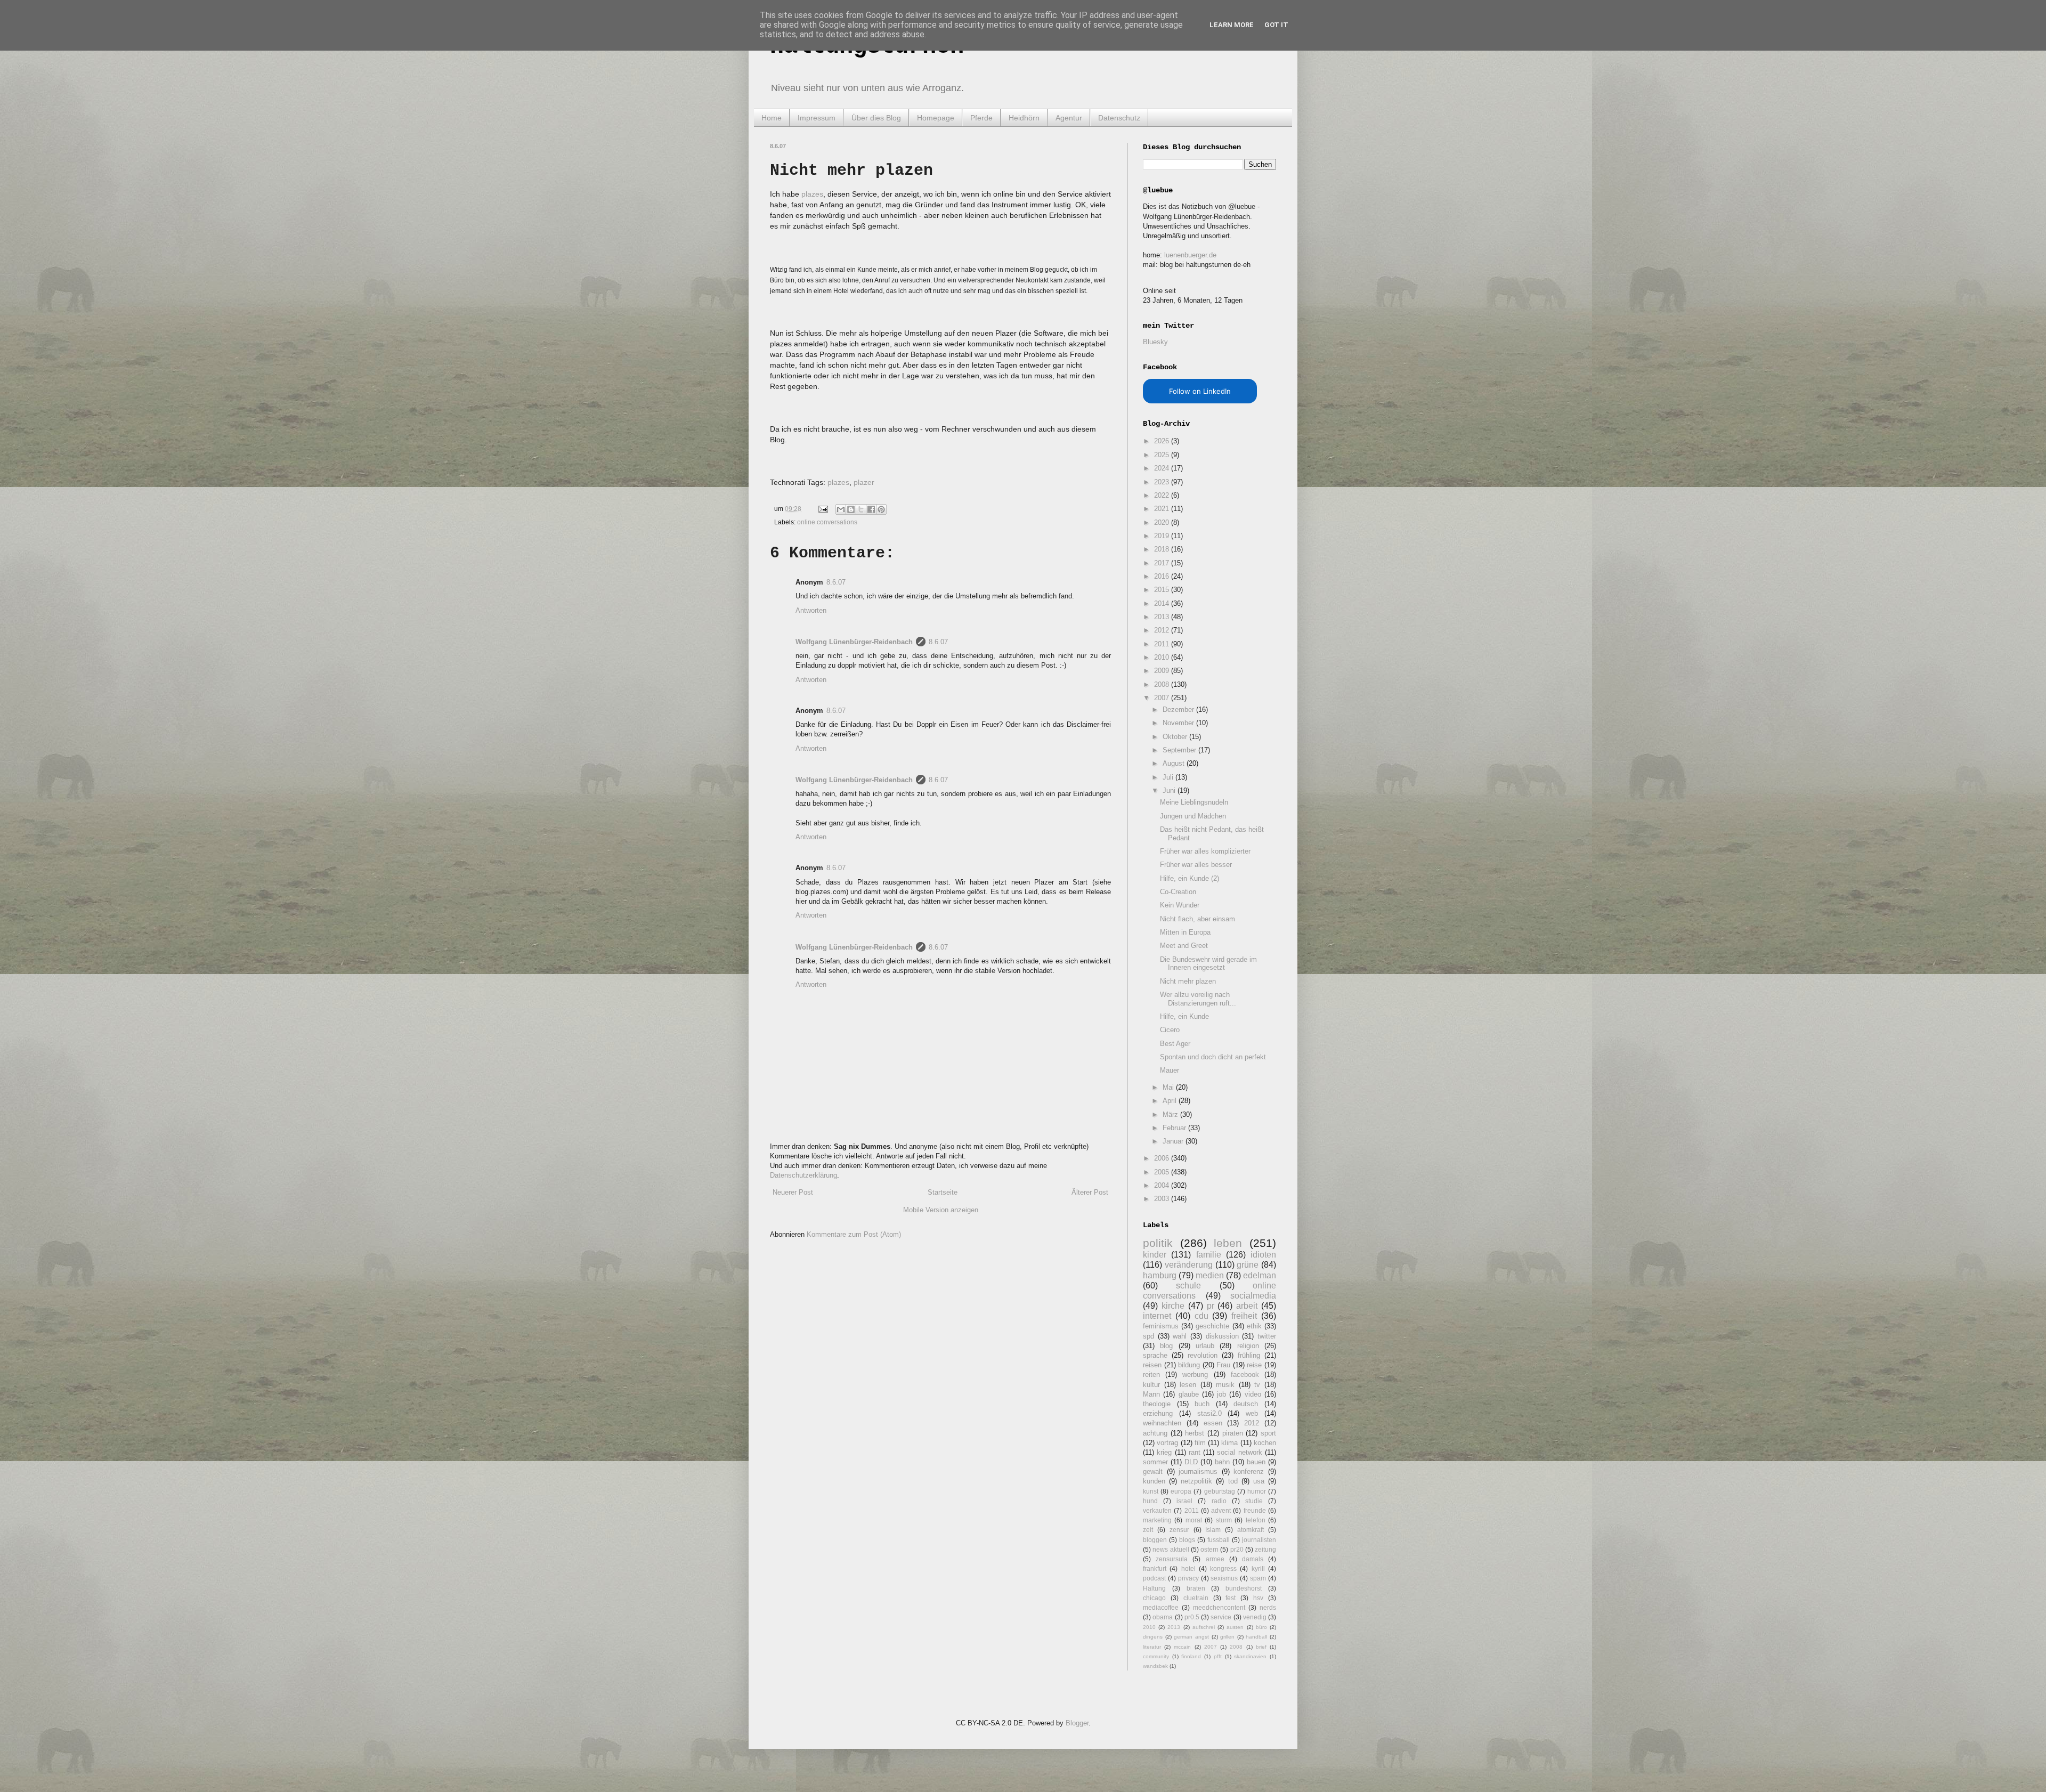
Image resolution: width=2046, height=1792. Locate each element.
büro (1261, 1627)
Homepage (936, 118)
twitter (1267, 1336)
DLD (1191, 1462)
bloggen (1155, 1540)
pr (1211, 1306)
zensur (1179, 1530)
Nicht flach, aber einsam (1197, 919)
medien (1210, 1275)
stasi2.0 (1209, 1413)
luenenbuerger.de (1190, 255)
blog (1166, 1346)
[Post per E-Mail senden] (822, 509)
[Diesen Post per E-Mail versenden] (841, 509)
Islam (1213, 1530)
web (1252, 1413)
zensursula (1172, 1559)
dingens (1153, 1637)
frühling (1249, 1355)
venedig (1255, 1617)
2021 (1163, 509)
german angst (1191, 1637)
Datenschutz (1119, 118)
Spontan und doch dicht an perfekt (1213, 1057)
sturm (1224, 1520)
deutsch (1246, 1404)
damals (1253, 1559)
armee (1215, 1559)
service (1221, 1617)
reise (1254, 1365)
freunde (1255, 1510)
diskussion (1222, 1336)
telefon (1256, 1520)
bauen (1256, 1462)
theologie (1157, 1404)
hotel (1188, 1568)
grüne (1248, 1265)
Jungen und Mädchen (1193, 816)
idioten (1263, 1255)
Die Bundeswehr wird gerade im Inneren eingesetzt (1208, 964)
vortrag (1167, 1443)
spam (1258, 1578)
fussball (1219, 1540)
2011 (1163, 644)
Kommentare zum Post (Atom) (854, 1234)
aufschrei (1204, 1627)
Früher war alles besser (1196, 865)
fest (1231, 1598)
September (1180, 750)
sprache (1155, 1355)
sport (1268, 1433)
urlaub (1205, 1346)
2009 (1163, 671)
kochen (1265, 1443)
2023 (1163, 482)
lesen (1188, 1385)
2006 (1163, 1158)
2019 (1163, 536)
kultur (1151, 1385)
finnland (1191, 1656)
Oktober (1176, 737)
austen (1235, 1627)
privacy (1188, 1578)
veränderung (1189, 1265)
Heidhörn (1024, 118)
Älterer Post (1090, 1192)
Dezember (1179, 709)
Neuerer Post (793, 1192)
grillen (1227, 1637)
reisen (1152, 1365)
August (1175, 763)
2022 (1163, 495)
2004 (1163, 1185)
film (1200, 1443)
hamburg (1160, 1275)
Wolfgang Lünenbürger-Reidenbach (854, 642)
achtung (1155, 1433)
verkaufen (1157, 1510)
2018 (1163, 549)
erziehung (1158, 1413)
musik (1225, 1385)
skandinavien (1250, 1656)
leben (1228, 1243)
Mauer (1170, 1070)
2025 (1163, 455)
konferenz (1249, 1471)
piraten (1233, 1433)
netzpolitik (1196, 1481)
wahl (1180, 1336)
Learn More (1232, 25)
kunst (1151, 1491)
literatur (1152, 1647)
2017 (1163, 563)
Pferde (981, 118)
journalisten (1259, 1540)
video (1253, 1394)
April (1171, 1101)
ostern (1209, 1549)
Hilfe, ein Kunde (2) (1190, 878)
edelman (1260, 1275)
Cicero (1170, 1030)
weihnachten (1162, 1423)
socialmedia (1253, 1296)
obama (1163, 1617)
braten (1196, 1588)
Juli (1169, 777)
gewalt (1153, 1471)
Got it (1276, 25)
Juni (1170, 790)
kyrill (1258, 1568)
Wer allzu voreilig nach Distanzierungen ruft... (1198, 999)
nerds (1268, 1607)
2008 (1163, 684)
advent (1221, 1510)
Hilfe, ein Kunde (1184, 1016)
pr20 (1237, 1549)
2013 (1163, 617)
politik (1158, 1243)
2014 (1163, 603)
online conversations (827, 522)
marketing (1157, 1520)
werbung (1195, 1375)
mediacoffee (1161, 1607)
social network (1239, 1452)
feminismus (1161, 1326)
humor (1257, 1491)
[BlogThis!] (851, 509)
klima (1229, 1443)
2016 (1163, 576)
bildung (1189, 1365)
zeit (1148, 1530)
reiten (1151, 1375)
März (1171, 1114)
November (1179, 723)
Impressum (817, 118)
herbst (1195, 1433)
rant (1195, 1452)
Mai (1169, 1087)
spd (1148, 1336)
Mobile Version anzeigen (941, 1210)
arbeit (1247, 1306)
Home (772, 118)
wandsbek (1155, 1666)
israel (1184, 1501)
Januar (1174, 1141)
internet (1157, 1316)
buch (1202, 1404)
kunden (1154, 1481)
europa (1181, 1491)
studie (1254, 1501)
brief (1261, 1647)
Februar (1175, 1128)
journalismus (1198, 1471)
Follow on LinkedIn (1200, 391)
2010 (1163, 657)
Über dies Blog (876, 118)
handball (1256, 1637)
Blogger (1077, 1723)
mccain (1182, 1647)
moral (1194, 1520)
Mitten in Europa (1185, 932)
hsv (1258, 1598)
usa (1259, 1481)
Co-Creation (1178, 892)
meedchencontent (1219, 1607)
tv (1257, 1385)
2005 (1163, 1172)
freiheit (1244, 1316)
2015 (1163, 590)
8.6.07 (836, 582)
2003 (1163, 1199)
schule (1188, 1286)
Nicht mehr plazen (1188, 981)
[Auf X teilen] (861, 509)
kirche (1173, 1306)
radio (1219, 1501)
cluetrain (1196, 1598)
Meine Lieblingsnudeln (1194, 802)
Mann (1151, 1394)
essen (1213, 1423)
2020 (1163, 522)
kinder (1155, 1255)
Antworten (811, 610)
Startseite (943, 1192)
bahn (1222, 1462)
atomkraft (1251, 1530)
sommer (1155, 1462)
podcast (1154, 1578)
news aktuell (1171, 1549)
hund (1150, 1501)
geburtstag (1220, 1491)
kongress (1223, 1568)
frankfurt (1155, 1568)
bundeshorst (1244, 1588)
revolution (1203, 1355)
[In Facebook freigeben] (871, 509)
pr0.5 (1192, 1617)
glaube (1189, 1394)
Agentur (1069, 118)
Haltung (1154, 1588)
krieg (1164, 1452)
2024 (1163, 468)
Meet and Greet (1184, 946)
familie (1209, 1255)
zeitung (1265, 1549)
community (1156, 1656)
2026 (1163, 441)
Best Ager (1175, 1044)
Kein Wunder (1180, 905)
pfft (1218, 1656)
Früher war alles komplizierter (1205, 851)
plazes (812, 194)
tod (1233, 1481)
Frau (1223, 1365)
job (1221, 1394)
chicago (1154, 1598)
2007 (1163, 698)
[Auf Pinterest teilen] (881, 509)
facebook (1245, 1375)
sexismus (1224, 1578)
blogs (1187, 1540)
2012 (1163, 630)
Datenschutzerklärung (803, 1175)
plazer (864, 482)
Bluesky (1155, 342)
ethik (1254, 1326)
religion (1248, 1346)
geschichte (1212, 1326)
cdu (1201, 1316)
